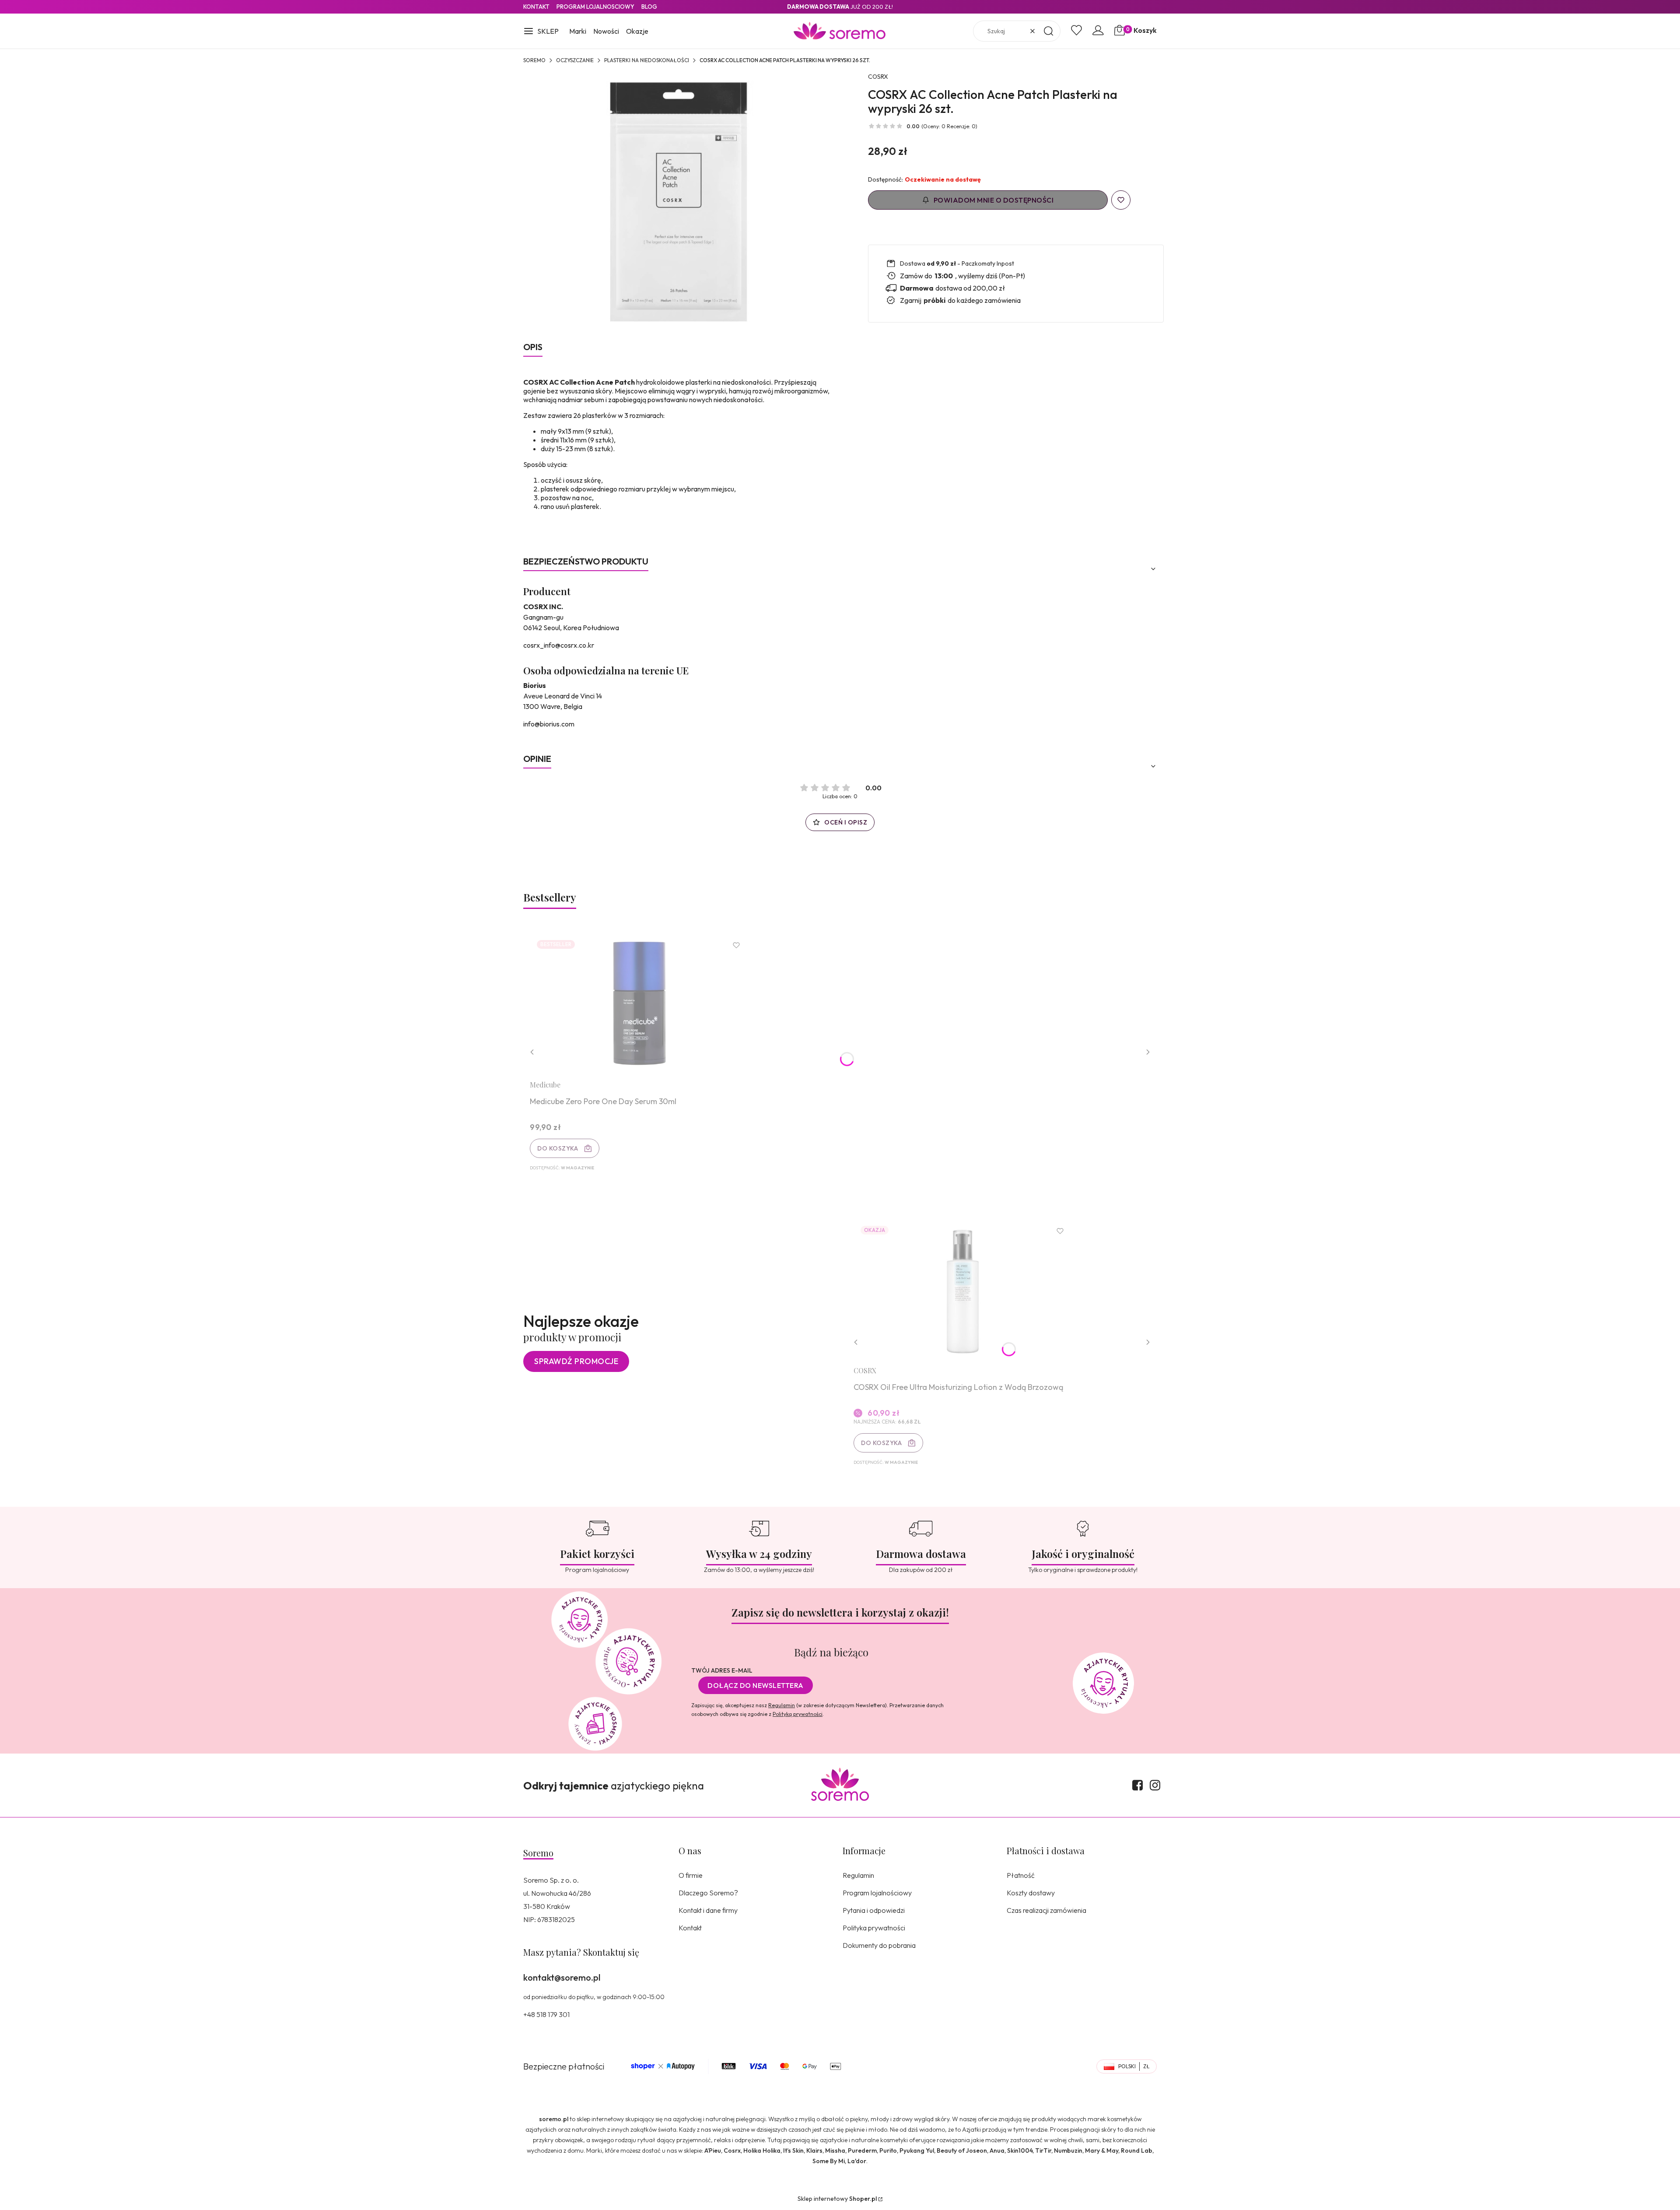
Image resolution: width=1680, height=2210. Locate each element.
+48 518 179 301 (546, 2014)
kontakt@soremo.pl (562, 1977)
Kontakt (536, 7)
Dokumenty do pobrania (879, 1945)
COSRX (878, 77)
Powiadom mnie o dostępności (994, 200)
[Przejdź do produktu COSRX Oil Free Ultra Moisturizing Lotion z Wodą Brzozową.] (963, 1289)
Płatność (1021, 1875)
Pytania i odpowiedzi (874, 1910)
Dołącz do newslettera (756, 1685)
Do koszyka (558, 1148)
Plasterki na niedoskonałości (647, 60)
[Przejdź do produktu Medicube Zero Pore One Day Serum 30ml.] (639, 1003)
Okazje (637, 31)
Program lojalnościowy (877, 1893)
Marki (578, 31)
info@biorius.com (549, 724)
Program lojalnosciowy (595, 7)
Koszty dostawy (1031, 1893)
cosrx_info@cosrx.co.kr (559, 645)
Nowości (606, 31)
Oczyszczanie (575, 60)
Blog (649, 7)
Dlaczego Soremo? (708, 1893)
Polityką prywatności (798, 1714)
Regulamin (782, 1705)
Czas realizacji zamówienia (1046, 1910)
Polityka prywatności (874, 1928)
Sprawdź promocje (576, 1361)
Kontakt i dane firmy (708, 1910)
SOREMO (534, 60)
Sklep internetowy (837, 2199)
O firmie (691, 1875)
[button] (541, 32)
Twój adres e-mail (722, 1670)
